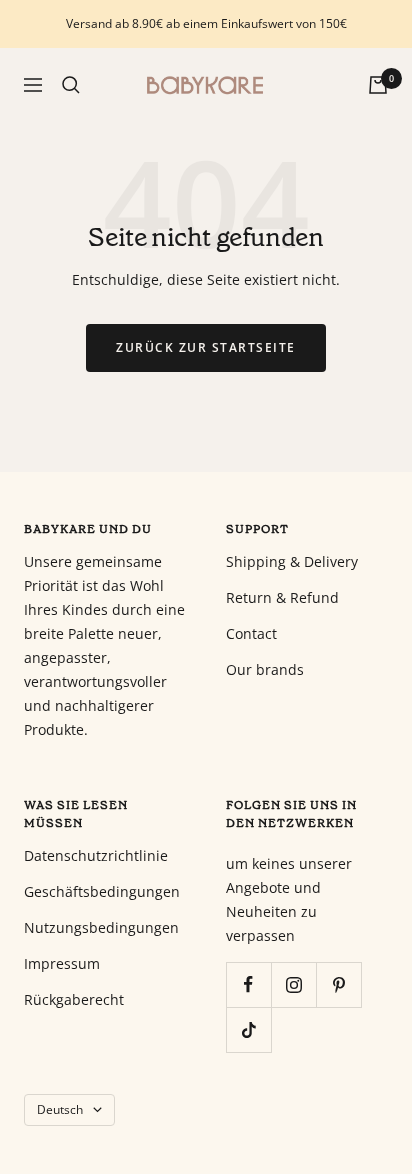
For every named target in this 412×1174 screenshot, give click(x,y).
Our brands (265, 669)
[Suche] (71, 85)
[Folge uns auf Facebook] (248, 984)
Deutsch (60, 1109)
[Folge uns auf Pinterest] (338, 984)
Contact (251, 633)
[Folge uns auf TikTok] (248, 1029)
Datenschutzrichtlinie (96, 855)
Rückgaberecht (74, 999)
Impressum (62, 963)
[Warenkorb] (378, 85)
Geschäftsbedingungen (102, 891)
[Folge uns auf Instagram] (293, 984)
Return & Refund (282, 597)
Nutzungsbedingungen (101, 927)
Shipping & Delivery (292, 561)
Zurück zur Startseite (206, 347)
